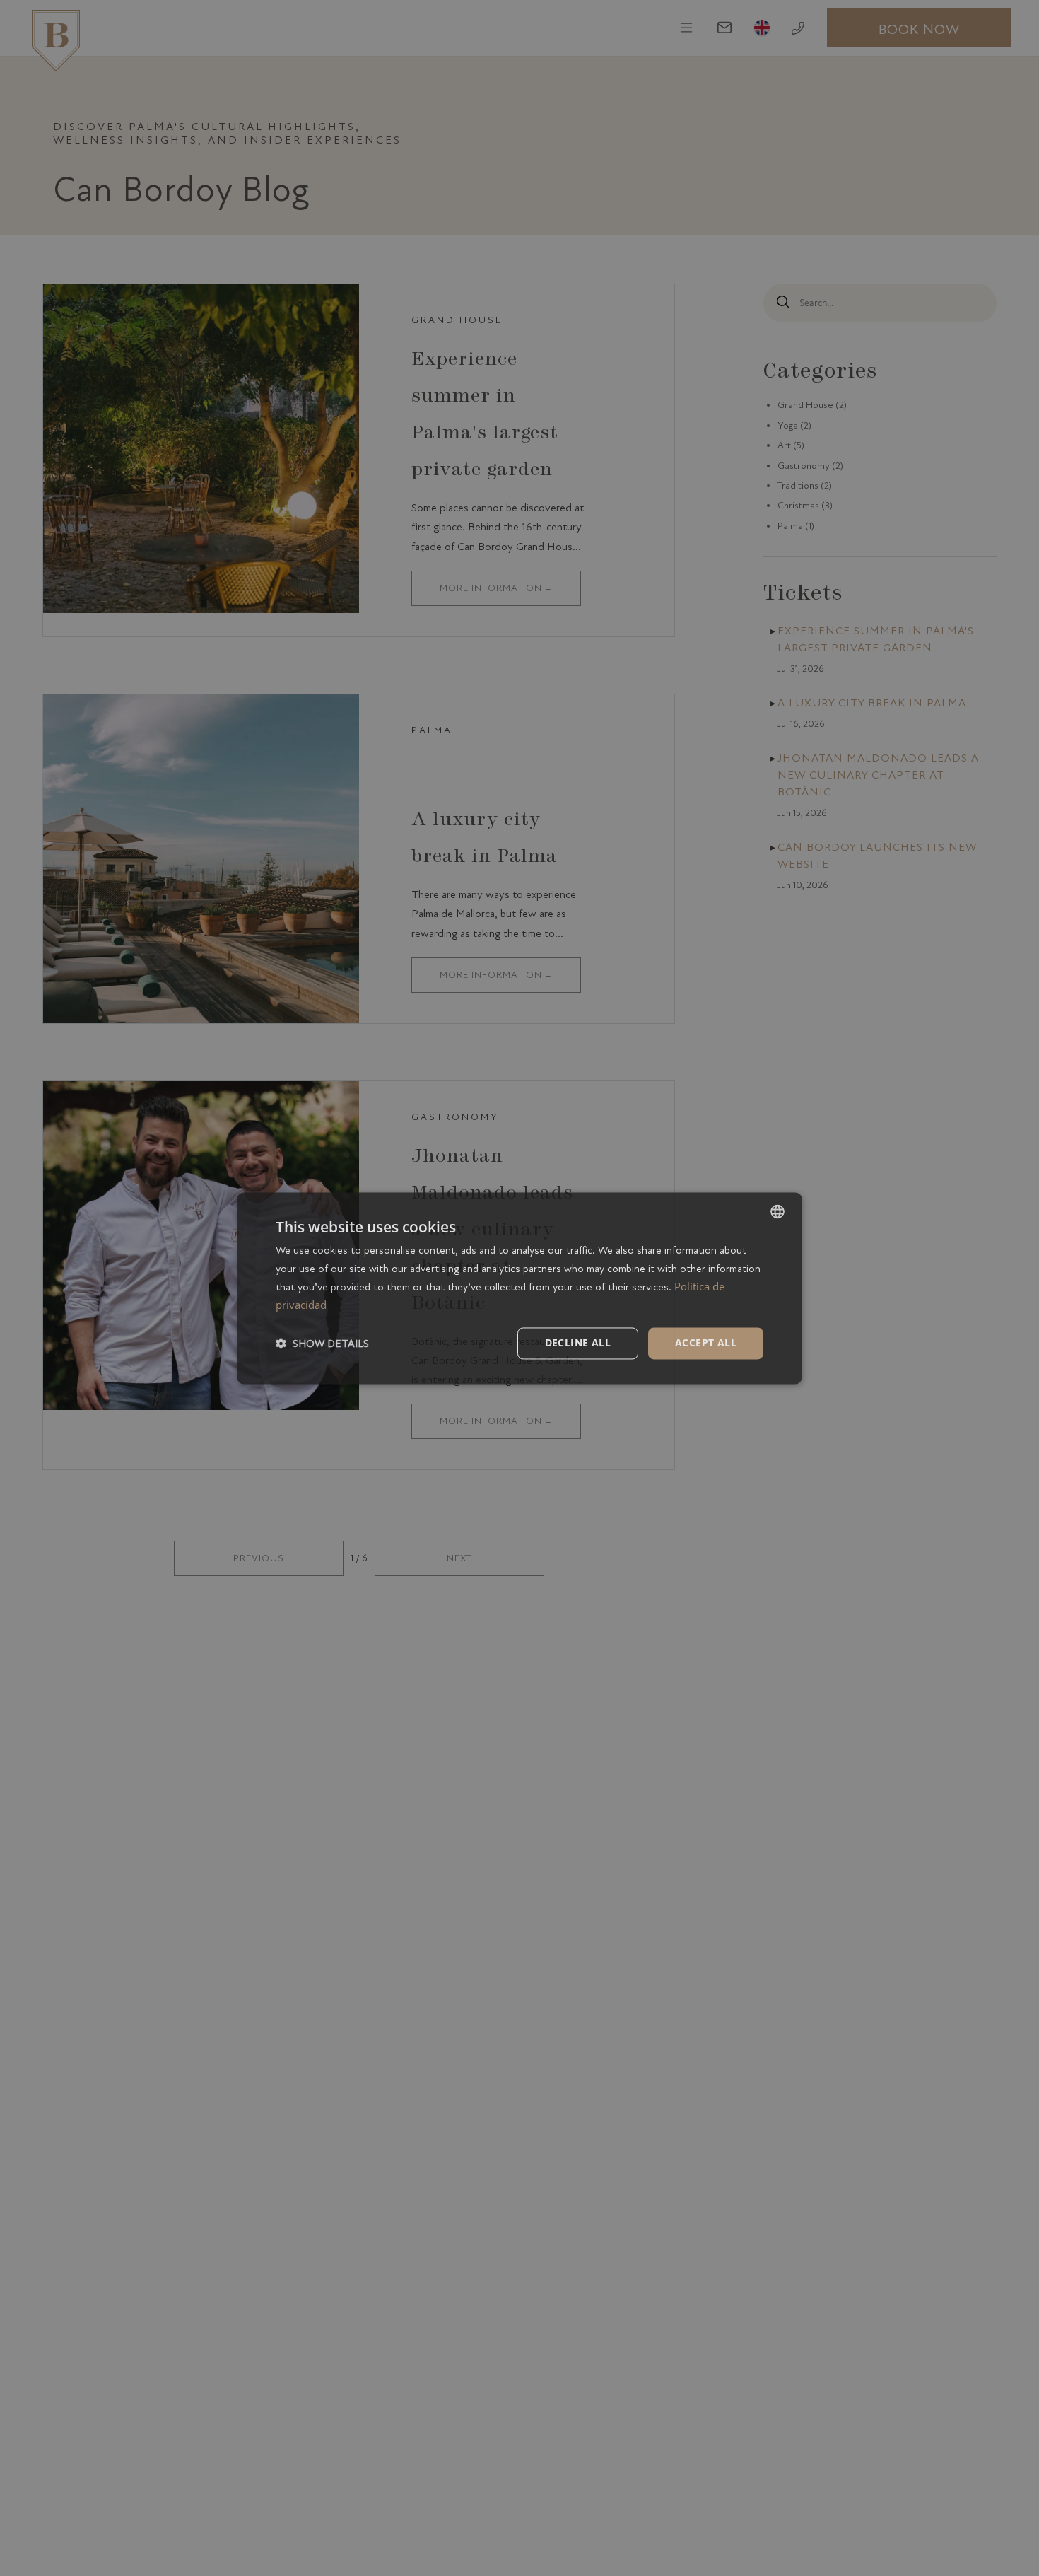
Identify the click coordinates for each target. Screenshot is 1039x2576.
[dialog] (519, 1288)
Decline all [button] (578, 1342)
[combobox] (777, 1211)
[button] (322, 1343)
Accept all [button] (706, 1342)
